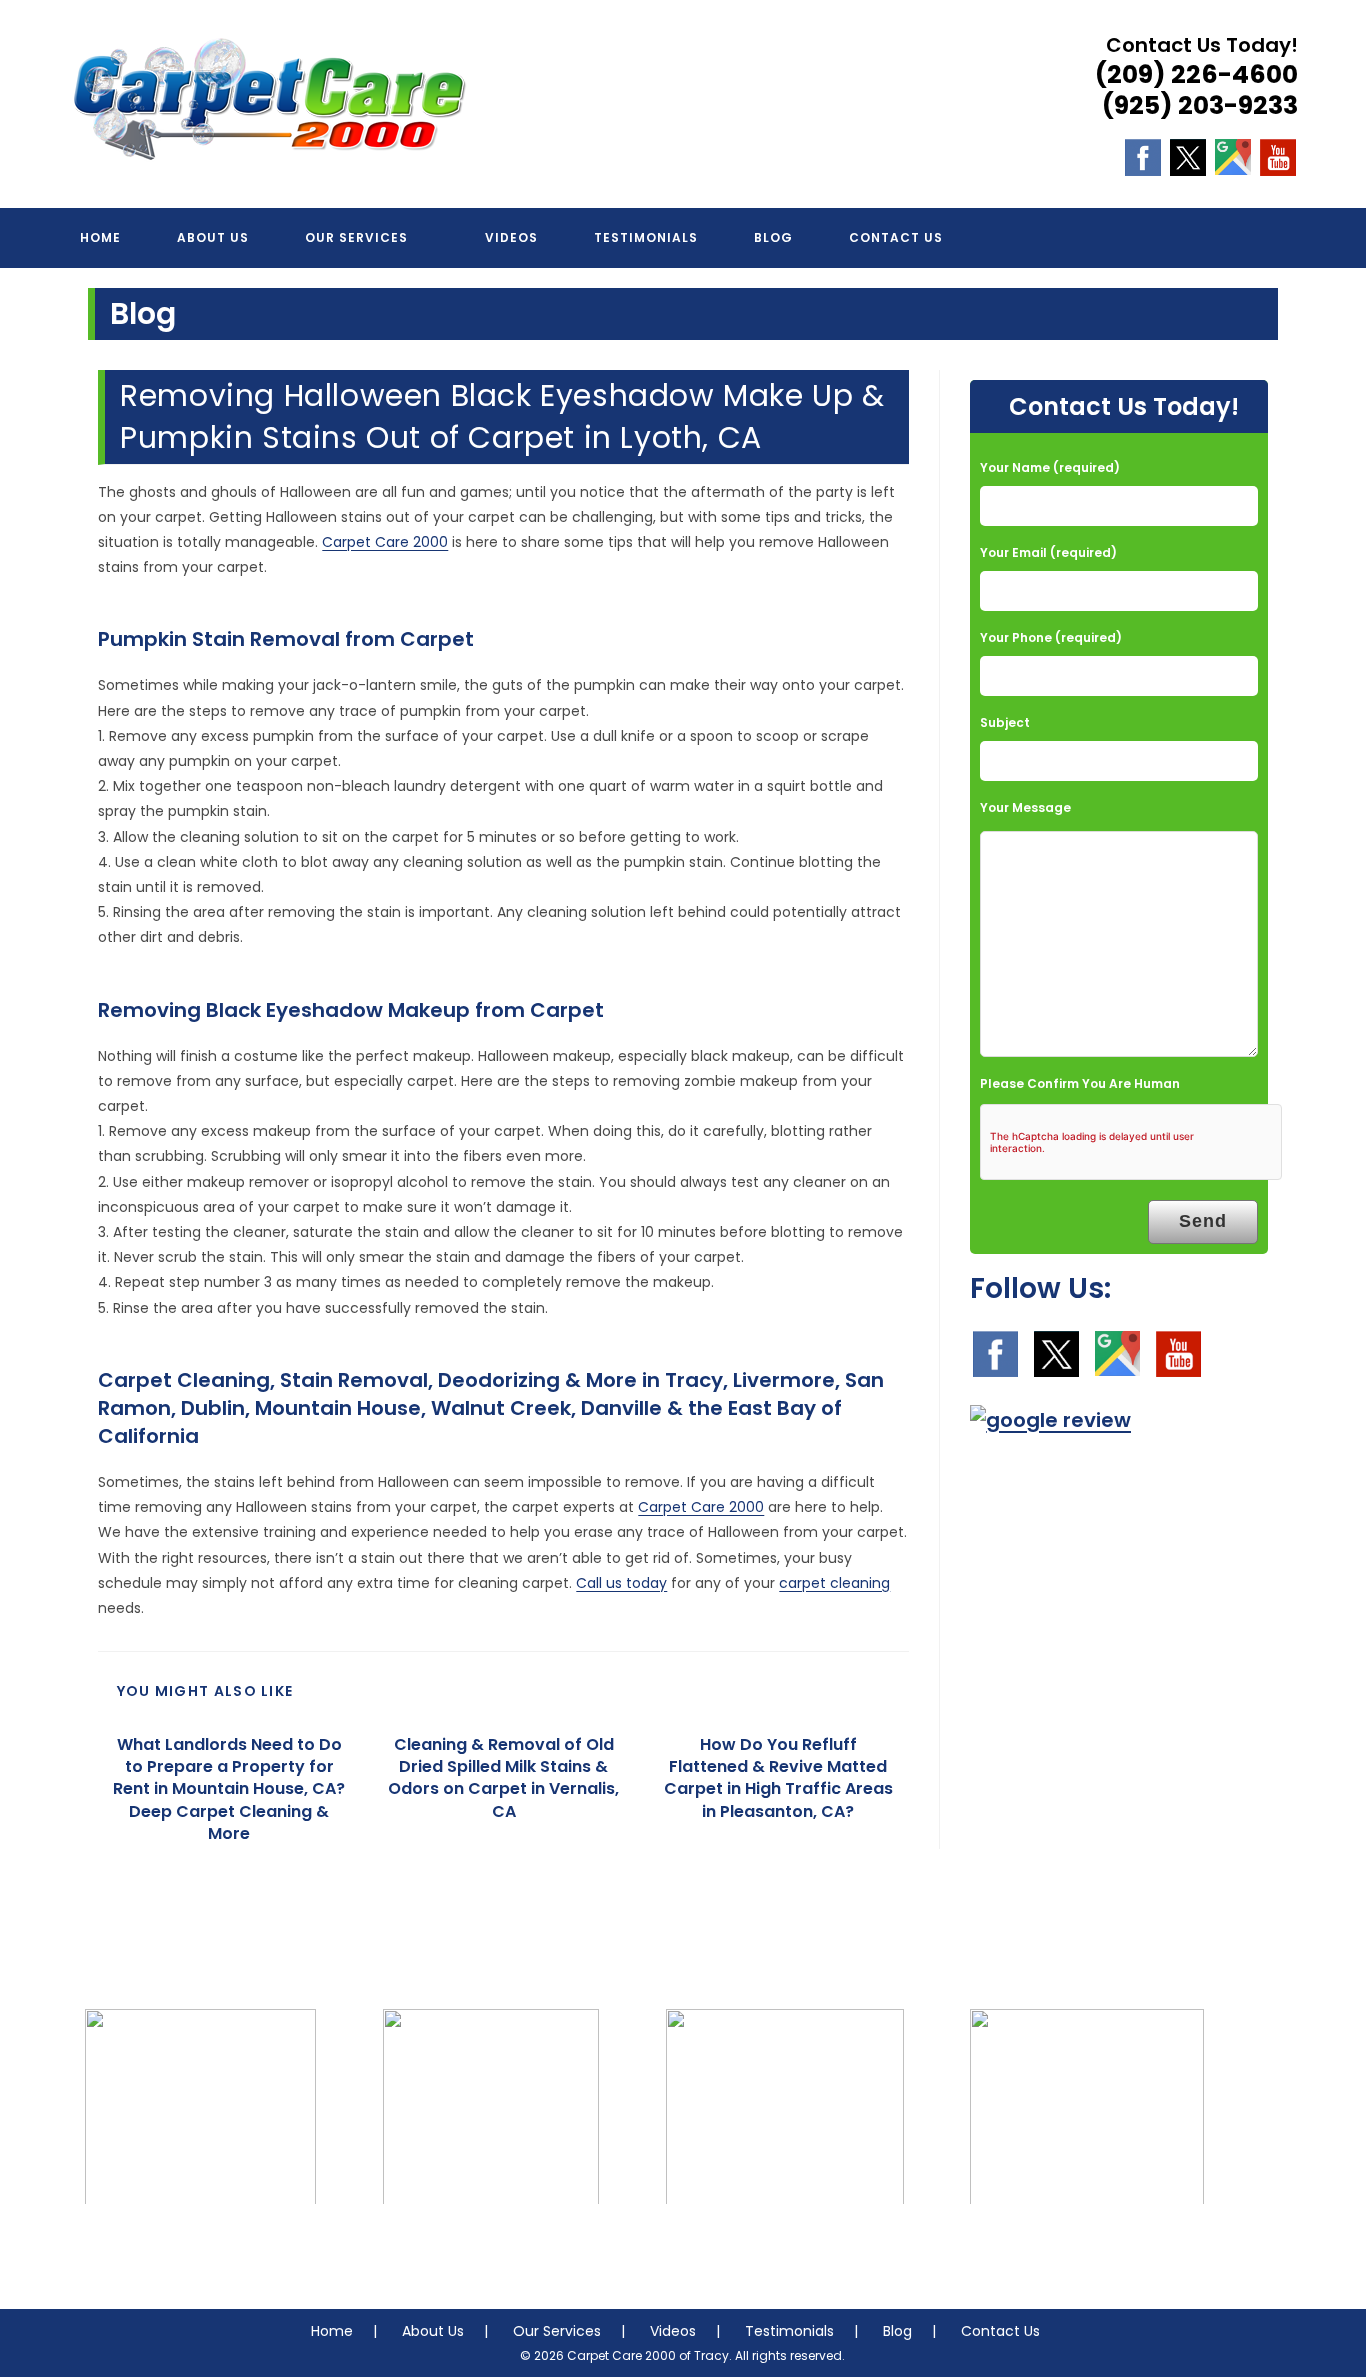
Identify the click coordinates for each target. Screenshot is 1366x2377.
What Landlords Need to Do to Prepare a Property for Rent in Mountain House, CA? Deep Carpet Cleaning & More (229, 1790)
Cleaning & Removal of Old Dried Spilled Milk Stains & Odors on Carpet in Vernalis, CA (503, 1778)
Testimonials (789, 2331)
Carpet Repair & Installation (785, 2245)
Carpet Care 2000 (385, 542)
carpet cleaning (834, 1583)
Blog (897, 2331)
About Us (433, 2331)
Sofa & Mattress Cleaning (491, 2245)
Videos (673, 2331)
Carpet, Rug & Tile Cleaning (200, 2245)
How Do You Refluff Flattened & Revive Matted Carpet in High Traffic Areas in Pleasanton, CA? (778, 1778)
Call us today (621, 1583)
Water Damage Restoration (1087, 2245)
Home (332, 2331)
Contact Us (1000, 2331)
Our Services (557, 2331)
